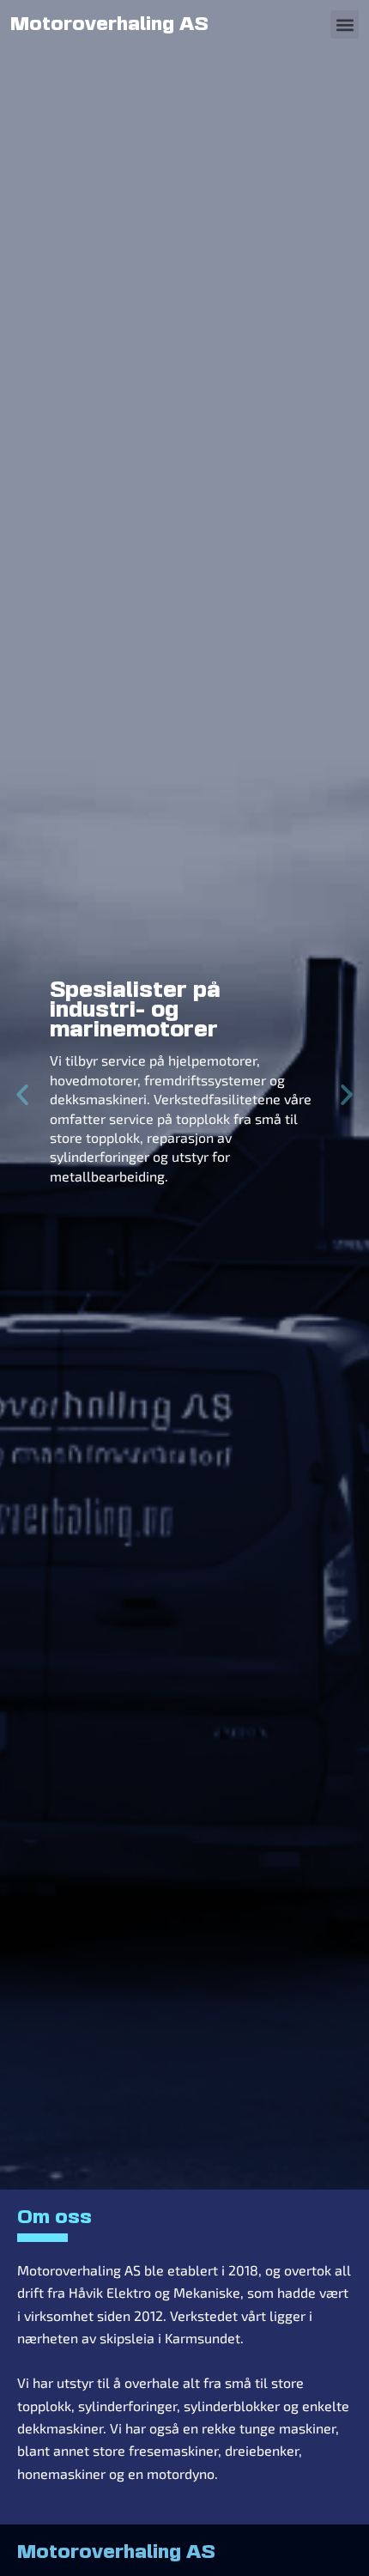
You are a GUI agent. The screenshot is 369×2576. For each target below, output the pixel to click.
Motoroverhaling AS (109, 25)
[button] (345, 24)
